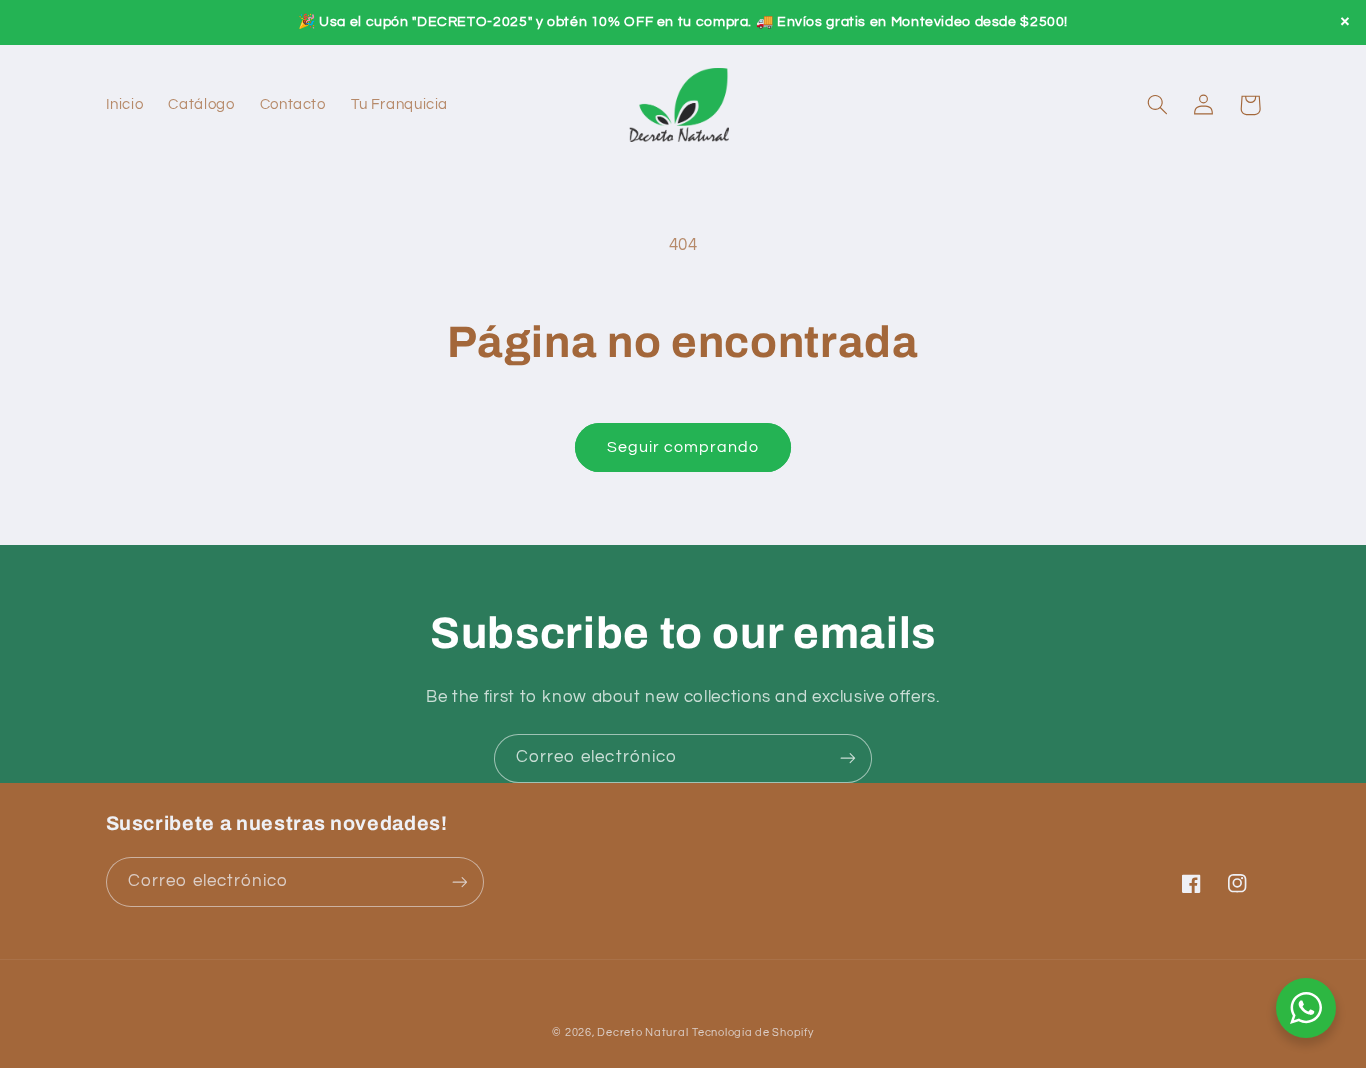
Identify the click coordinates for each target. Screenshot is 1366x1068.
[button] (1158, 105)
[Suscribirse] (848, 758)
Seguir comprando (683, 447)
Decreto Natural (642, 1032)
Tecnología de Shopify (752, 1032)
